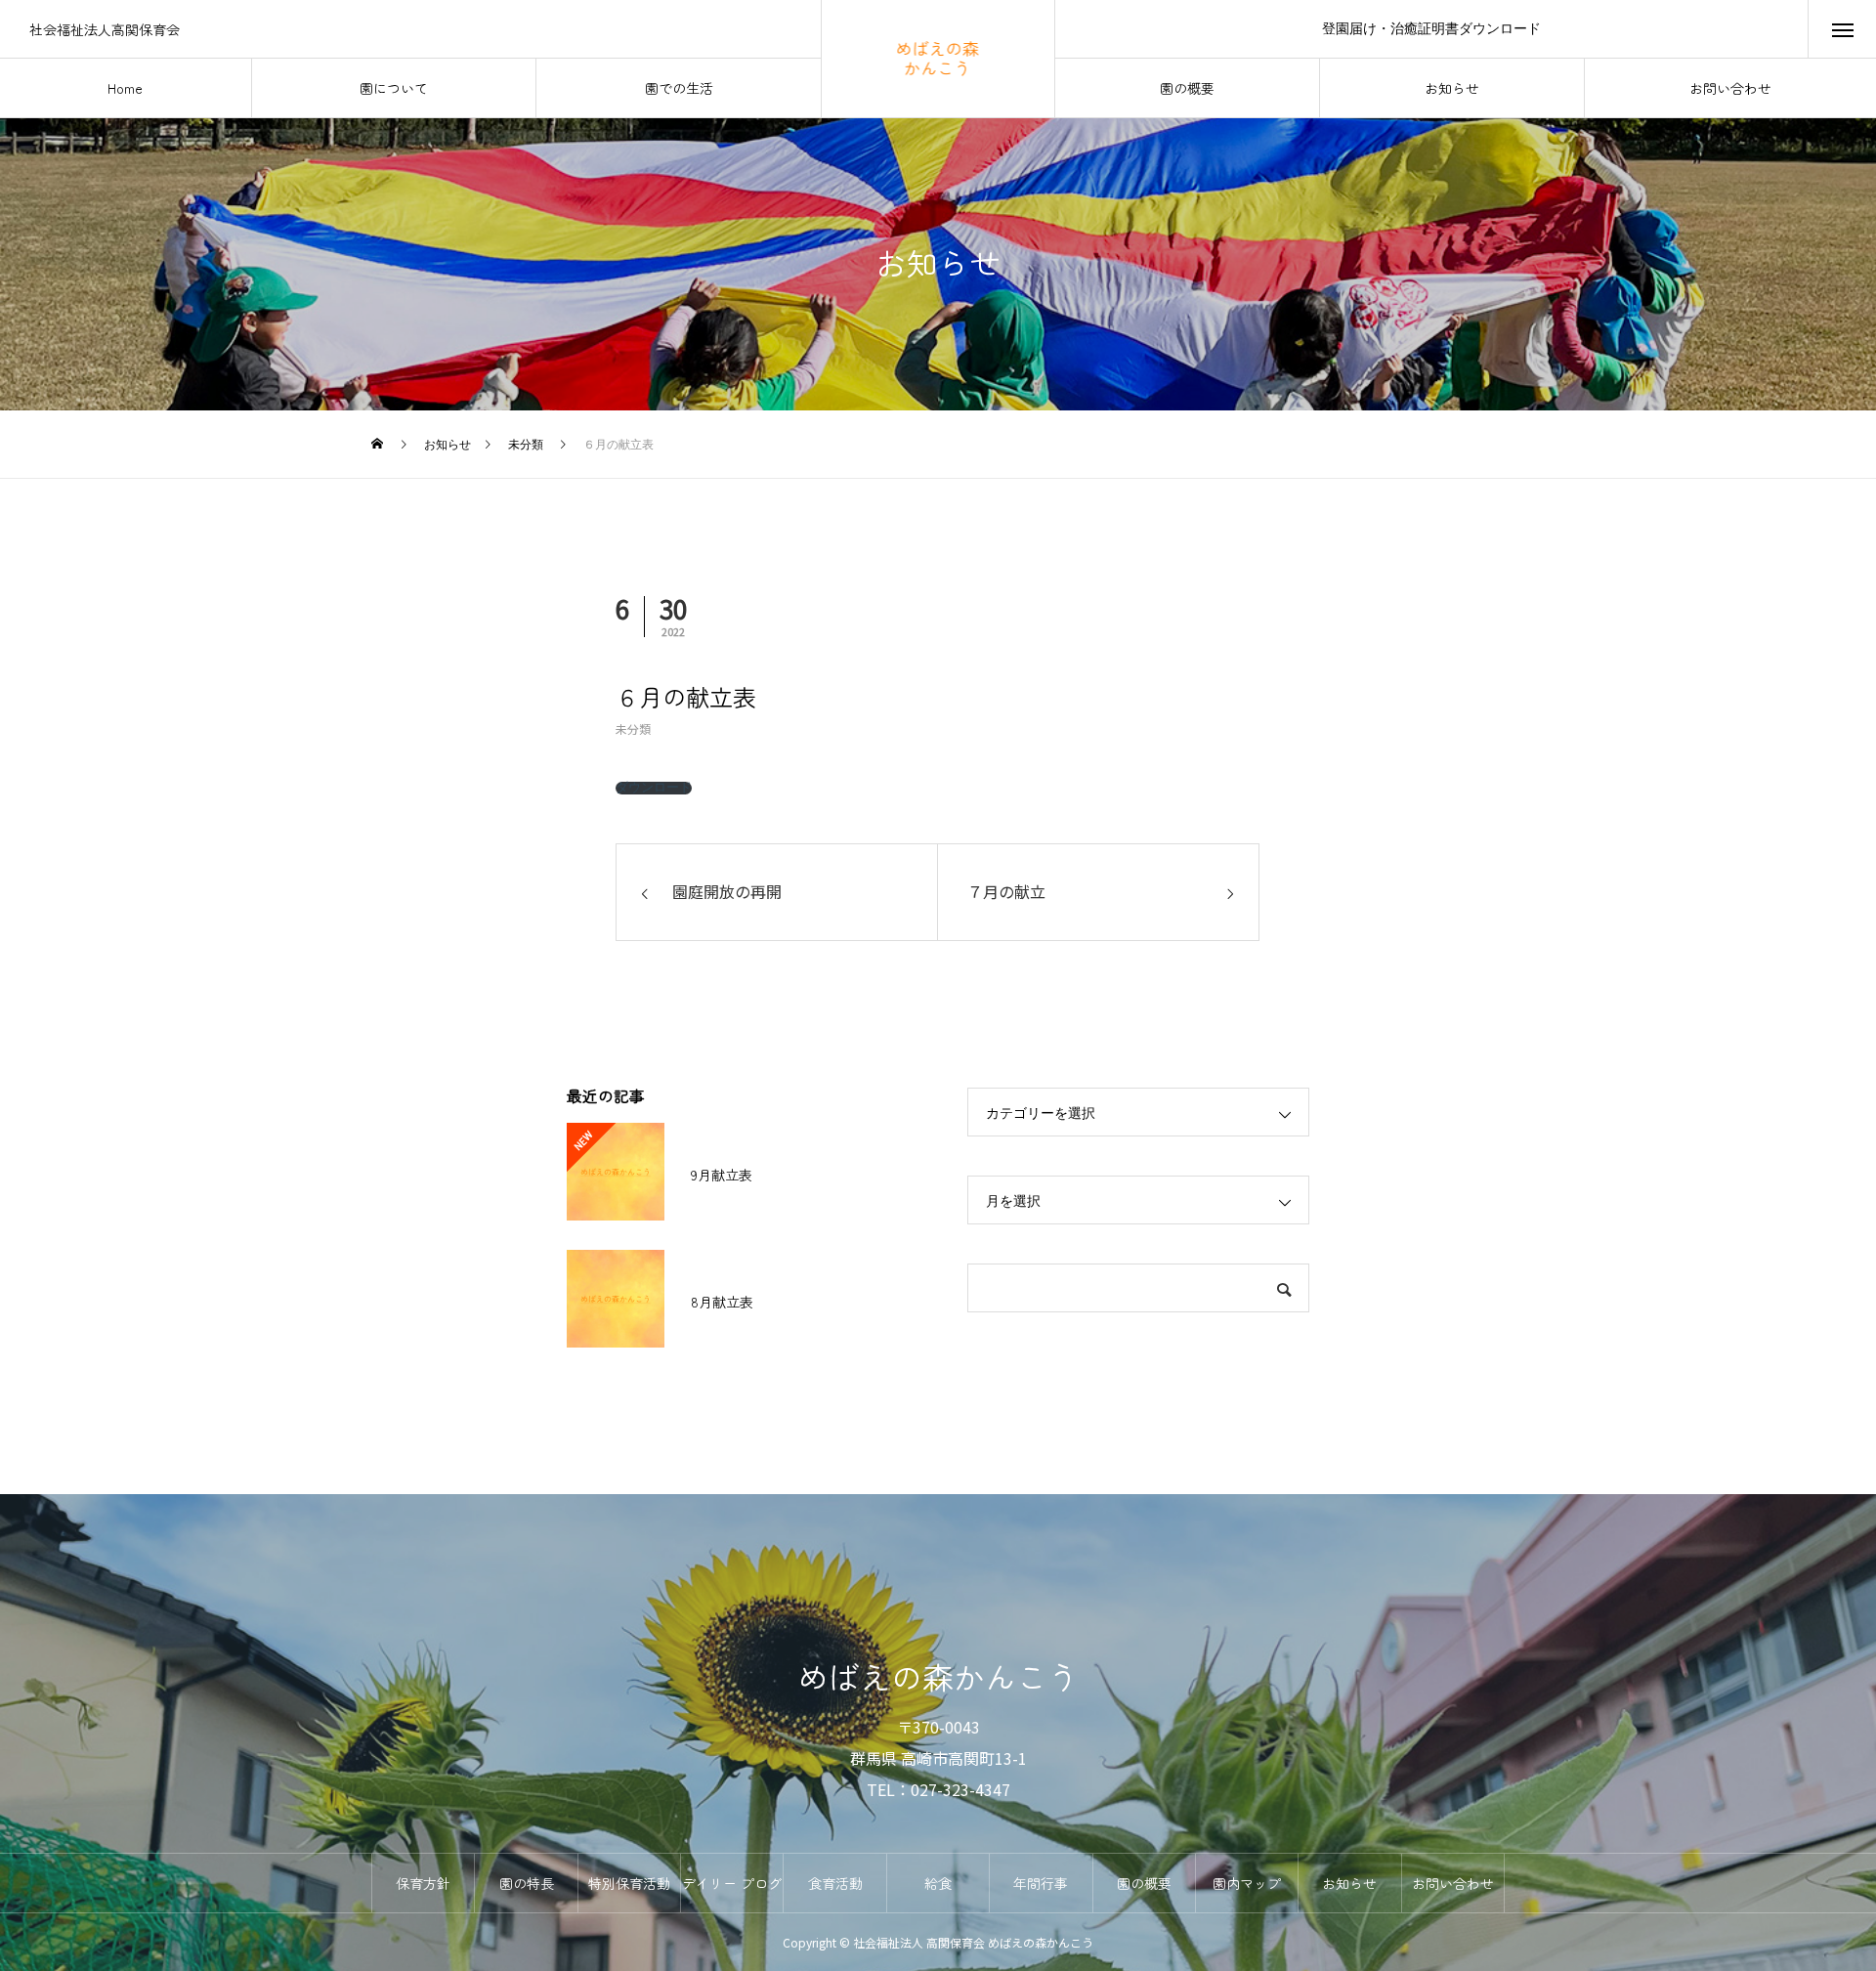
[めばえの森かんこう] (938, 59)
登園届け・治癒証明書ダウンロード (1431, 28)
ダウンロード (654, 788)
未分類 (633, 728)
